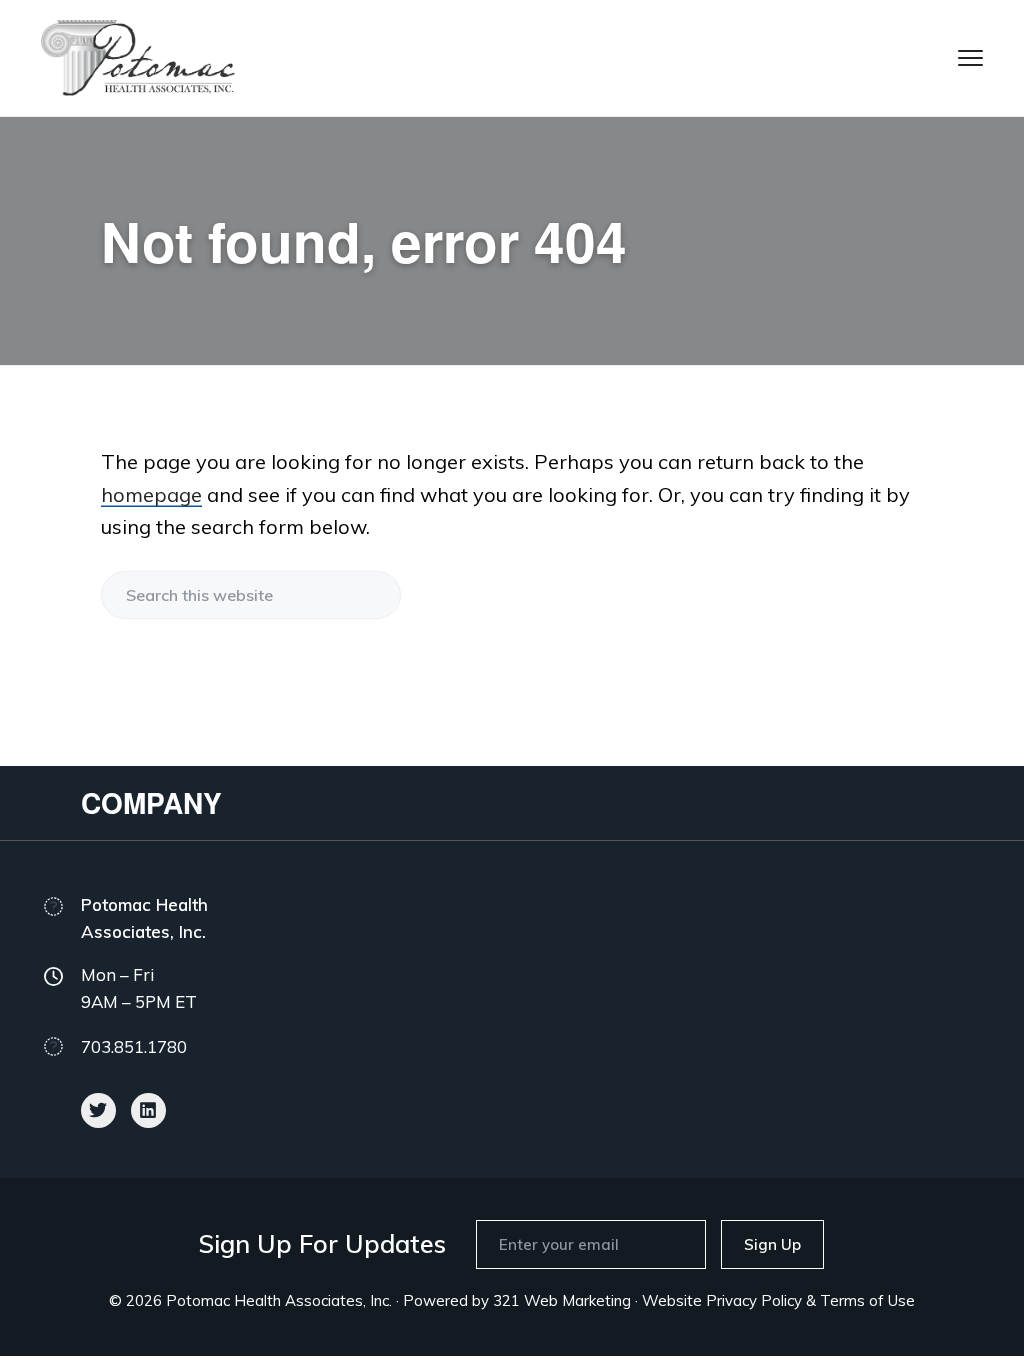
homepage (151, 494)
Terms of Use (867, 1300)
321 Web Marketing (562, 1300)
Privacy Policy (754, 1300)
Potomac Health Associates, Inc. (279, 1300)
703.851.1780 (134, 1046)
